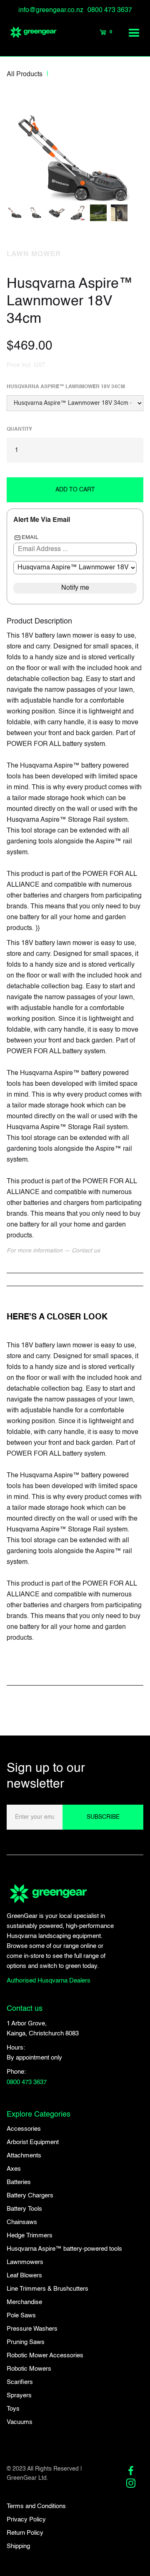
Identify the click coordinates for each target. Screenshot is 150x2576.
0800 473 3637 (110, 10)
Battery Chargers (30, 2196)
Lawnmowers (25, 2262)
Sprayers (19, 2395)
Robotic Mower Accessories (45, 2355)
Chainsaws (22, 2222)
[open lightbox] (75, 148)
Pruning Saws (26, 2342)
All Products (25, 75)
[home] (29, 32)
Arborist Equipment (33, 2142)
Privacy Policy (26, 2520)
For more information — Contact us (53, 1251)
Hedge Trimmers (30, 2236)
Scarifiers (20, 2382)
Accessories (24, 2129)
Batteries (19, 2182)
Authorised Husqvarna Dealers (49, 1981)
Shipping (18, 2546)
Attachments (24, 2156)
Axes (14, 2169)
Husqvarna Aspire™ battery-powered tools (64, 2249)
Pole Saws (21, 2315)
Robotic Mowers (29, 2369)
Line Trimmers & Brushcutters (47, 2289)
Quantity (19, 429)
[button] (135, 32)
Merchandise (24, 2302)
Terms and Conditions (36, 2506)
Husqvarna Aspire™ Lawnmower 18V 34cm (66, 387)
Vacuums (20, 2422)
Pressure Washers (32, 2329)
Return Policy (25, 2533)
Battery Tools (24, 2209)
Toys (13, 2409)
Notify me (75, 588)
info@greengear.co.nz (51, 10)
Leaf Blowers (24, 2276)
